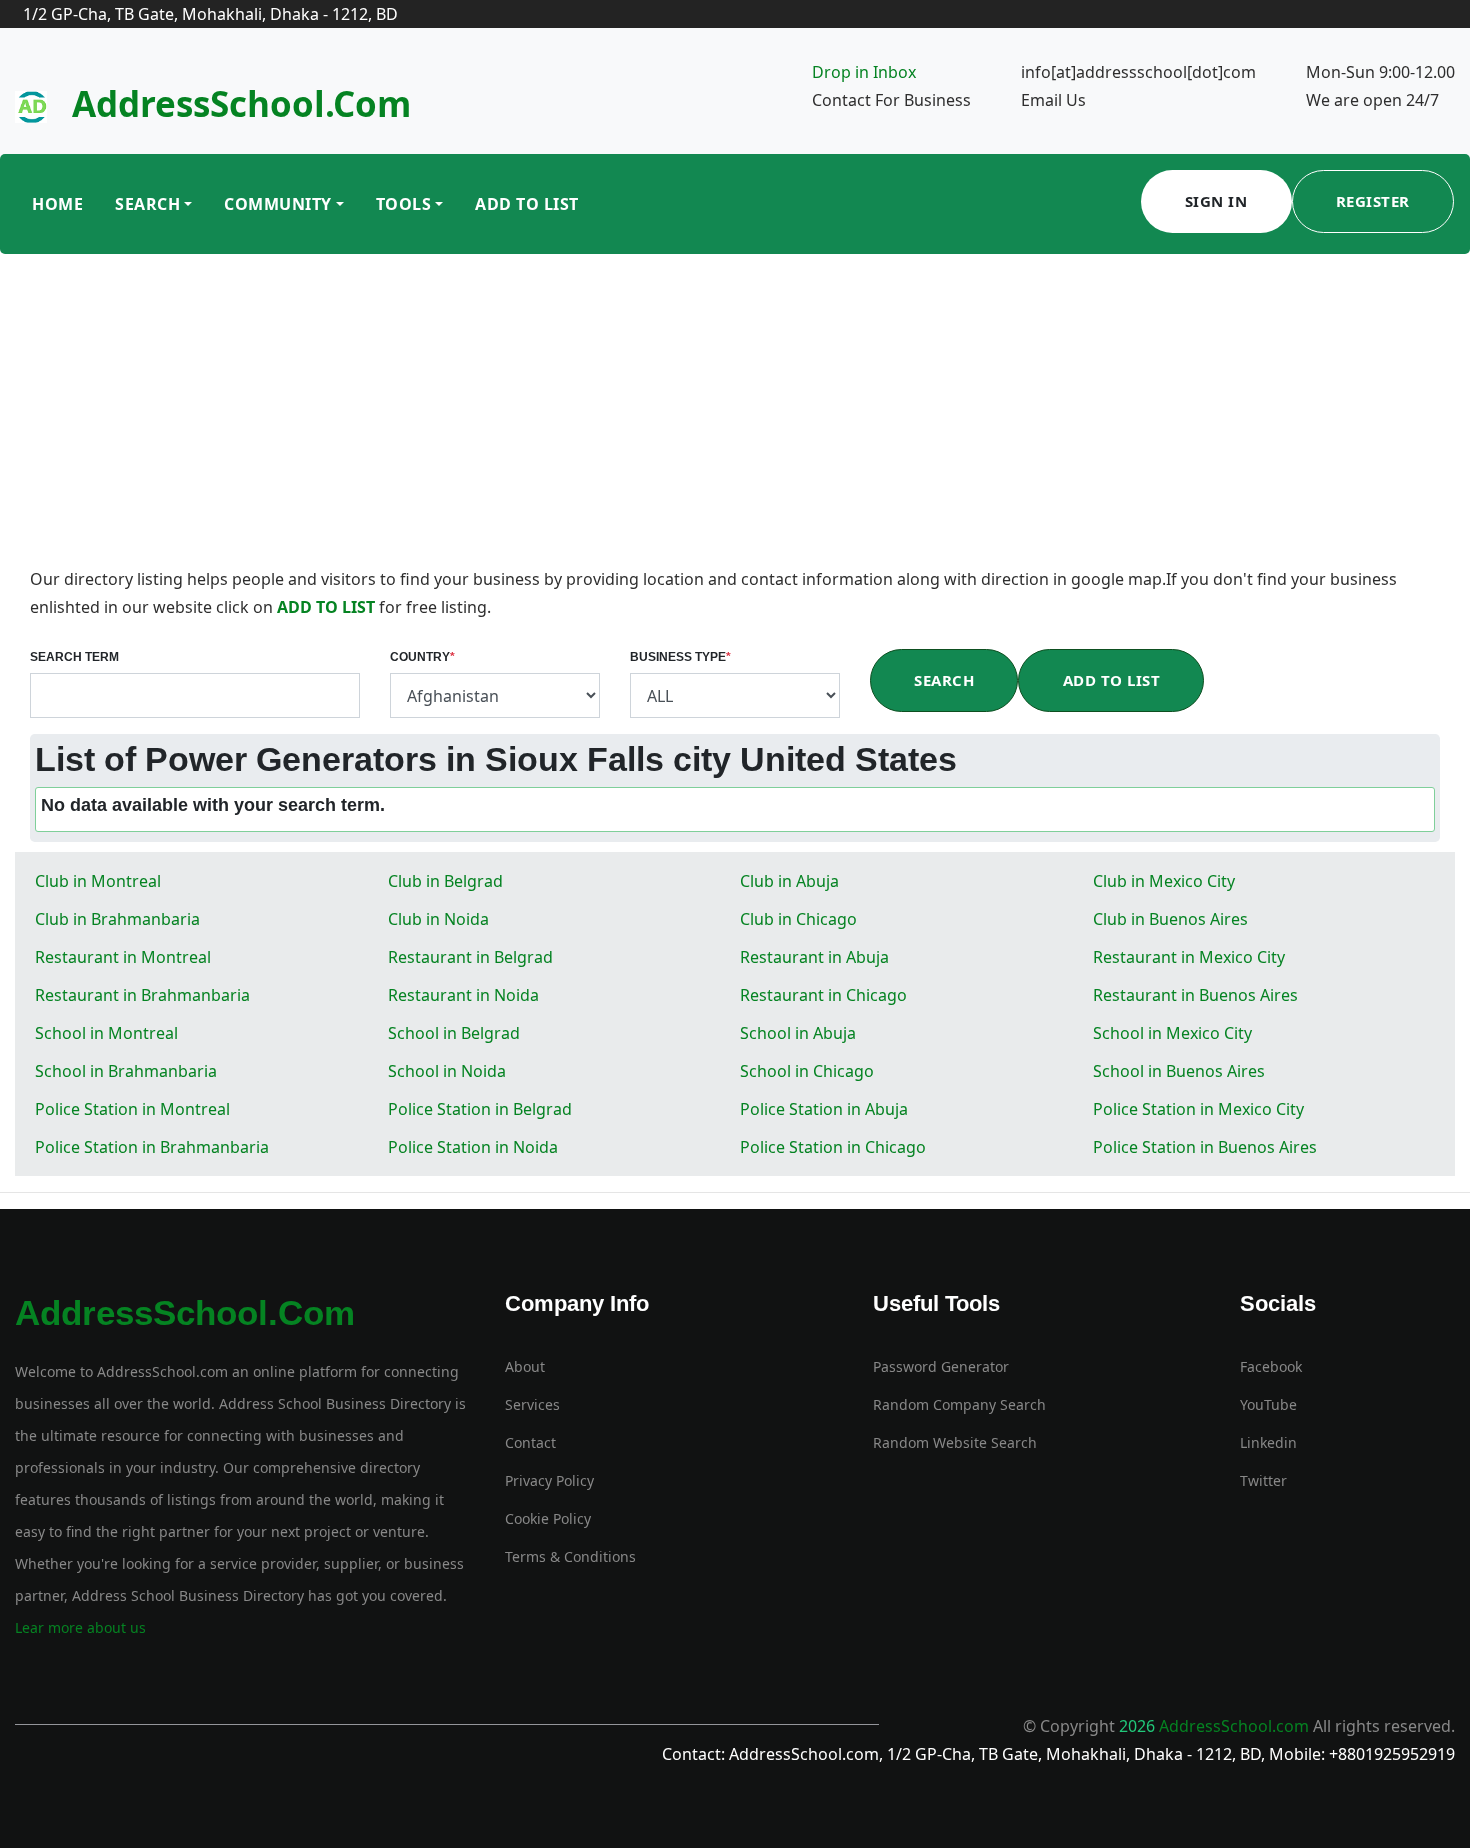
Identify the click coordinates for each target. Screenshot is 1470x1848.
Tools (404, 204)
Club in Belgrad (445, 881)
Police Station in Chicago (833, 1147)
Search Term (74, 657)
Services (532, 1404)
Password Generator (941, 1366)
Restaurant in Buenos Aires (1195, 995)
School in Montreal (106, 1033)
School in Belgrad (454, 1033)
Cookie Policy (548, 1518)
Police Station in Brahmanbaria (152, 1147)
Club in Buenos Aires (1170, 919)
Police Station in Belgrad (480, 1109)
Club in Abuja (789, 881)
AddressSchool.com (241, 103)
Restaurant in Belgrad (470, 957)
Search (147, 204)
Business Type (680, 657)
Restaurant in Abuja (814, 957)
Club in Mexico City (1164, 881)
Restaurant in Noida (463, 995)
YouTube (1268, 1404)
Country (422, 657)
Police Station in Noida (473, 1147)
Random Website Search (955, 1442)
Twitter (1263, 1480)
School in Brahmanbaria (126, 1071)
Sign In (1216, 201)
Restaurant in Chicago (823, 995)
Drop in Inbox (864, 72)
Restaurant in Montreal (123, 957)
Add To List (527, 204)
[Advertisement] (735, 415)
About (525, 1366)
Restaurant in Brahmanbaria (142, 995)
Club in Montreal (98, 881)
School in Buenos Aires (1179, 1071)
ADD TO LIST (328, 607)
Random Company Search (959, 1404)
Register (1373, 201)
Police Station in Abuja (824, 1109)
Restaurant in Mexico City (1189, 957)
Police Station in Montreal (132, 1109)
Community (278, 204)
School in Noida (447, 1071)
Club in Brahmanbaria (117, 919)
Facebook (1271, 1366)
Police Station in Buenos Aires (1205, 1147)
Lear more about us (80, 1627)
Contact (530, 1442)
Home (57, 204)
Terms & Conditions (570, 1556)
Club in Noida (438, 919)
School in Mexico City (1172, 1033)
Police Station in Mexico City (1198, 1109)
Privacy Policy (549, 1480)
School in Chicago (807, 1071)
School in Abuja (798, 1033)
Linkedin (1268, 1442)
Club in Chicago (798, 919)
